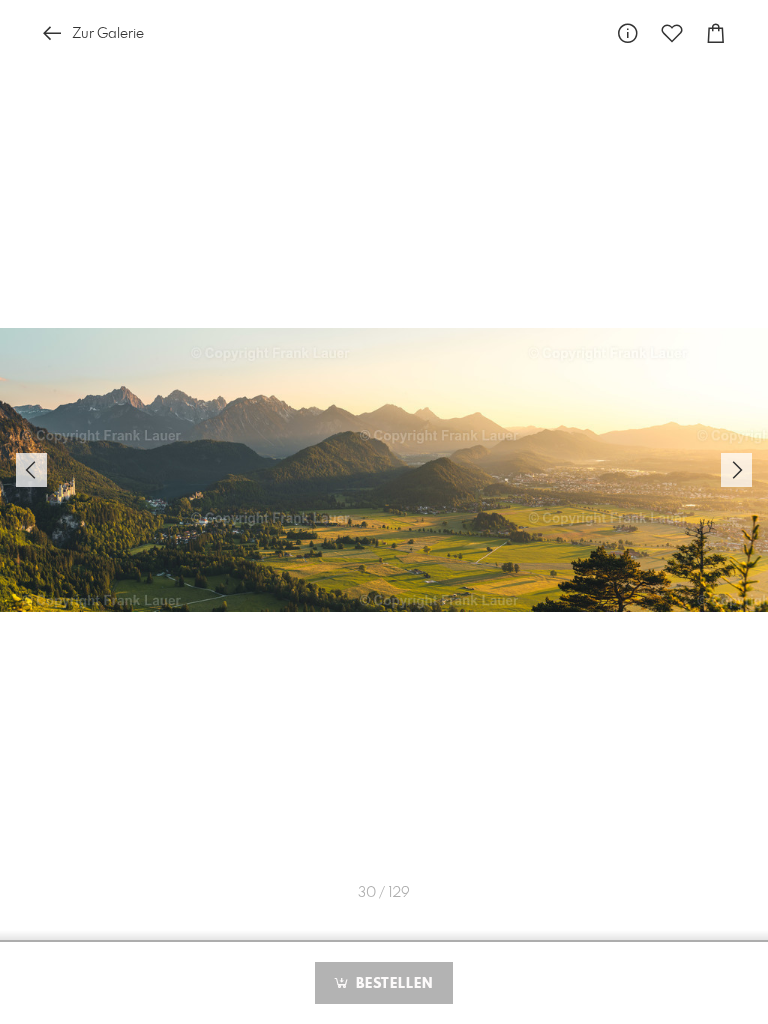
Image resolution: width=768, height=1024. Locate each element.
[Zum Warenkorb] (716, 33)
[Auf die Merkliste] (672, 33)
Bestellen (392, 984)
